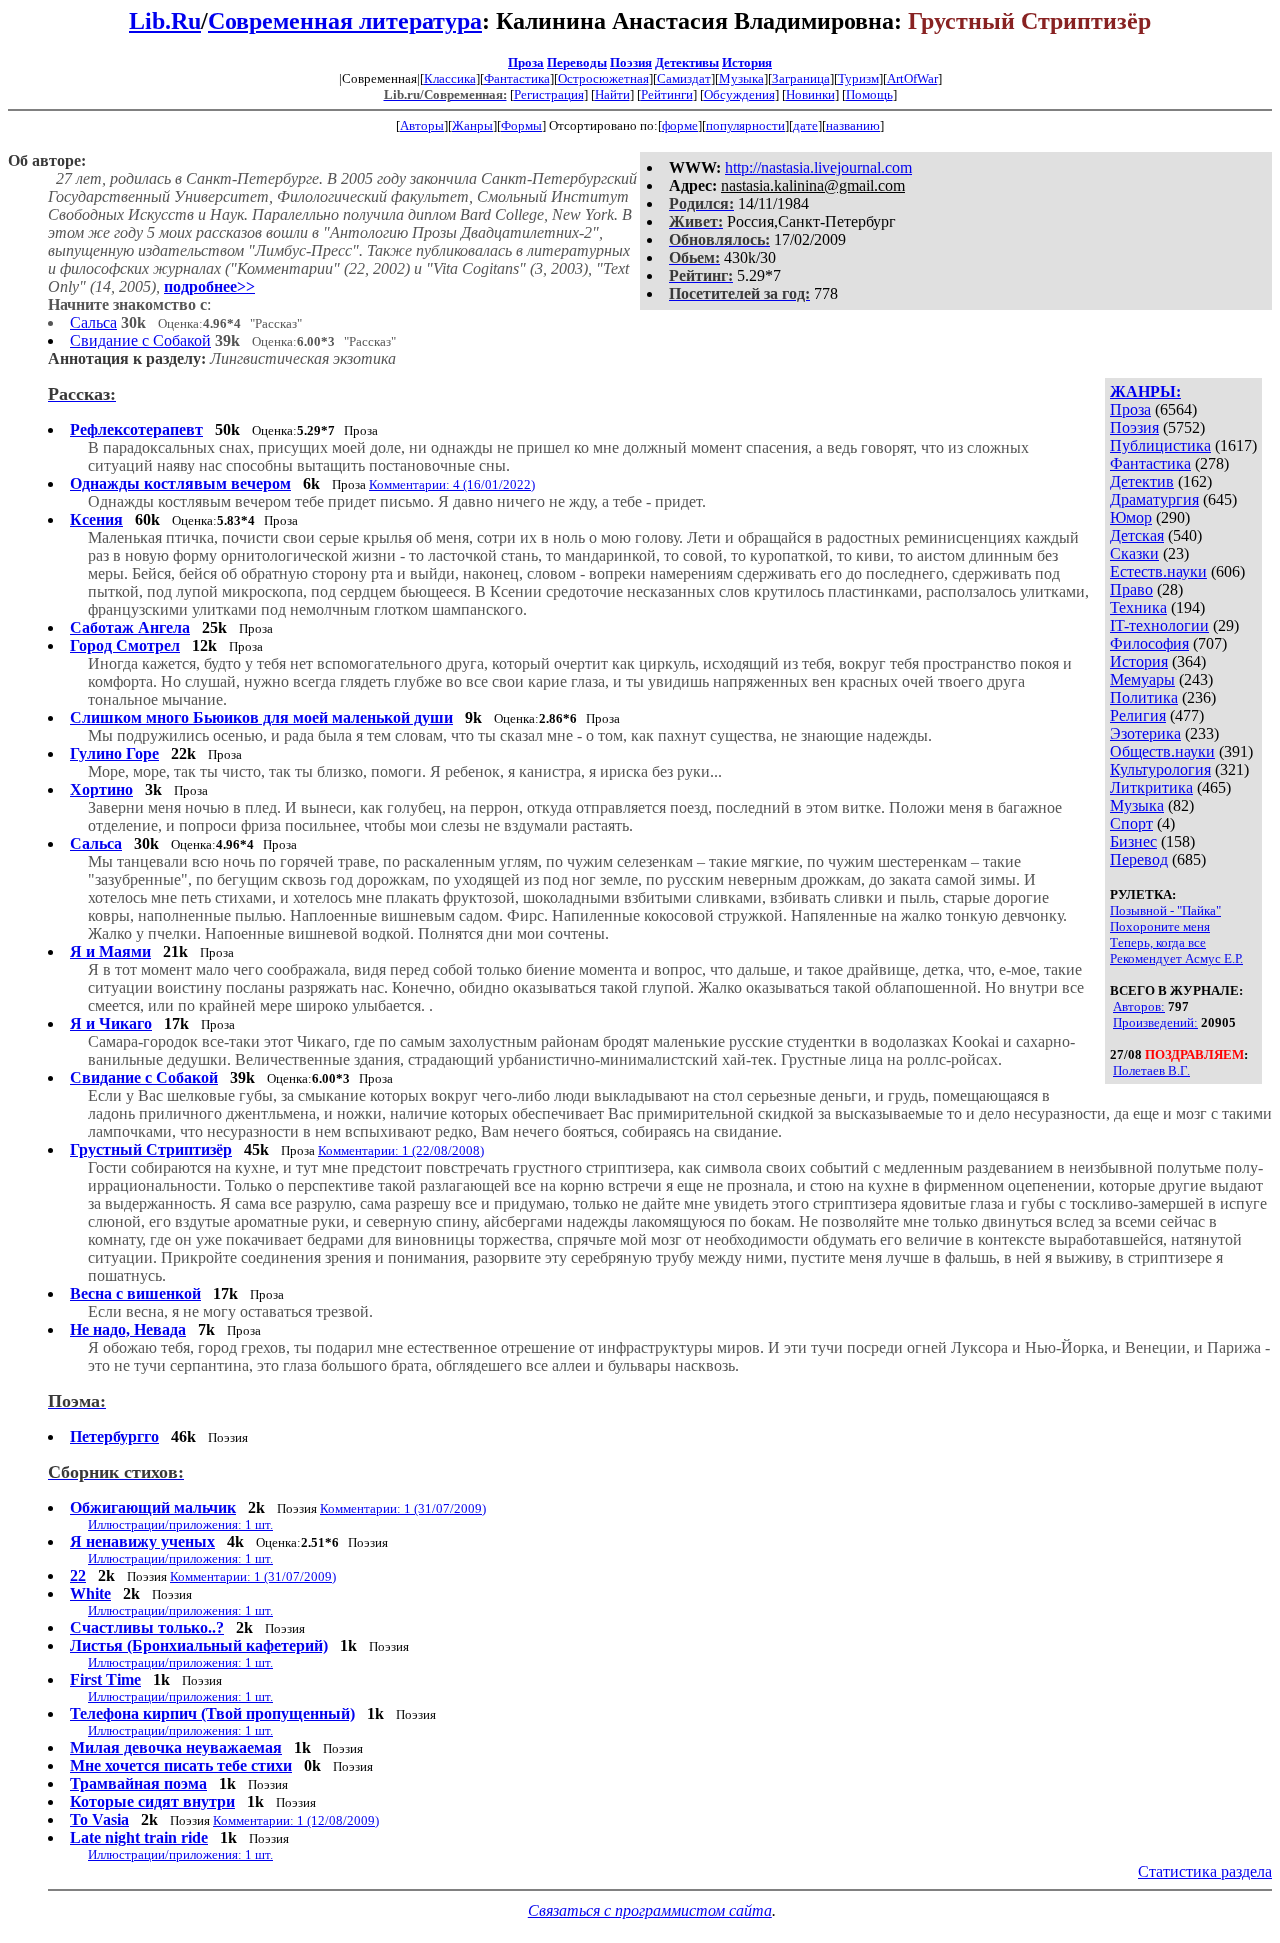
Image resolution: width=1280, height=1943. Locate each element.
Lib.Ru (165, 21)
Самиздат (684, 78)
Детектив (1142, 481)
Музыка (741, 78)
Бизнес (1133, 841)
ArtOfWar (912, 78)
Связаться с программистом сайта (650, 1910)
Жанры (472, 125)
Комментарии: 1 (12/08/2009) (296, 1820)
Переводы (577, 62)
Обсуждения (739, 94)
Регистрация (549, 94)
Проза (526, 62)
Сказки (1134, 553)
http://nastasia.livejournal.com (818, 167)
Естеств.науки (1158, 571)
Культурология (1160, 769)
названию (853, 125)
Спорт (1131, 823)
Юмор (1131, 517)
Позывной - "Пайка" (1165, 910)
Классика (450, 78)
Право (1131, 589)
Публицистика (1160, 445)
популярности (745, 125)
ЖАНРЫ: (1145, 391)
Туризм (858, 78)
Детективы (687, 62)
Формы (521, 125)
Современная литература (345, 21)
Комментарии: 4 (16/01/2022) (452, 484)
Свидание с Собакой (140, 340)
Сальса (93, 322)
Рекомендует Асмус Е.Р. (1176, 958)
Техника (1138, 607)
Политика (1144, 697)
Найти (612, 94)
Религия (1138, 715)
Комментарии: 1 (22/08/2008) (401, 1150)
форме (680, 125)
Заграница (801, 78)
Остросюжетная (603, 78)
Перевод (1139, 859)
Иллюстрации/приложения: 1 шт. (180, 1524)
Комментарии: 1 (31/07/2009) (403, 1508)
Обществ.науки (1162, 751)
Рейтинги (667, 94)
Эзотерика (1145, 733)
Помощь (869, 94)
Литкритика (1151, 787)
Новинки (810, 94)
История (747, 62)
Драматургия (1154, 499)
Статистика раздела (1205, 1871)
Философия (1149, 643)
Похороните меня (1160, 926)
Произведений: (1155, 1022)
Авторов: (1139, 1006)
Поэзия (631, 62)
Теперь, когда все (1158, 942)
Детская (1137, 535)
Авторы (422, 125)
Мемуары (1142, 679)
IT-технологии (1159, 625)
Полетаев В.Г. (1151, 1070)
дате (805, 125)
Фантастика (517, 78)
